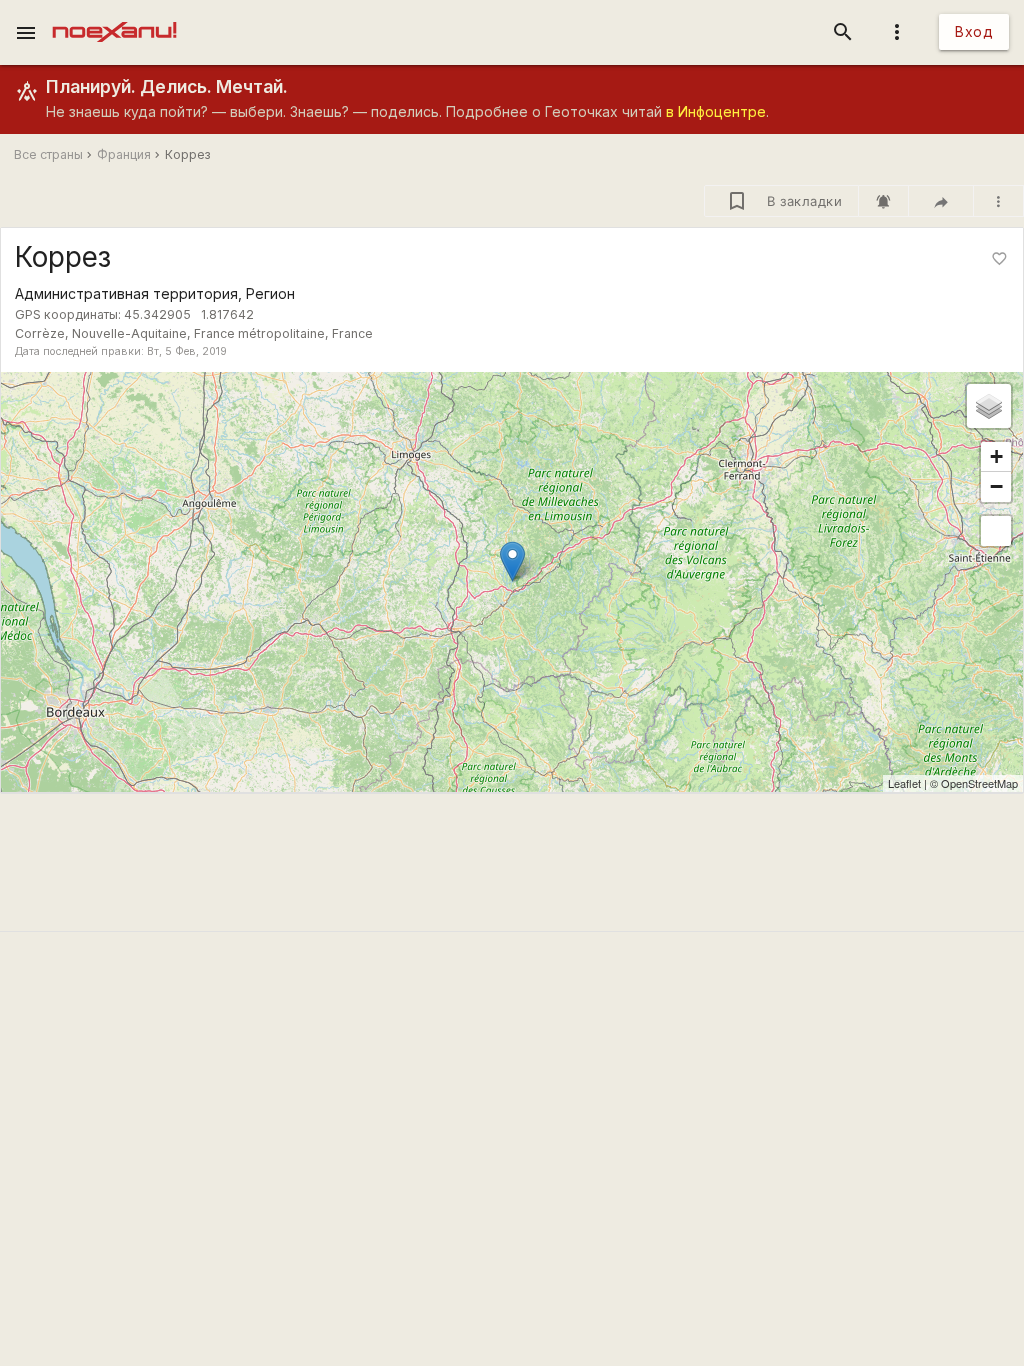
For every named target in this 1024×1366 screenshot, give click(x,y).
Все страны (48, 154)
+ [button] (996, 456)
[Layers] (989, 406)
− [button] (996, 486)
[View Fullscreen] (996, 531)
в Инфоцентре (716, 111)
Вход (974, 31)
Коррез (188, 154)
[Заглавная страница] (114, 14)
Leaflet (904, 783)
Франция (124, 154)
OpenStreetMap (979, 783)
